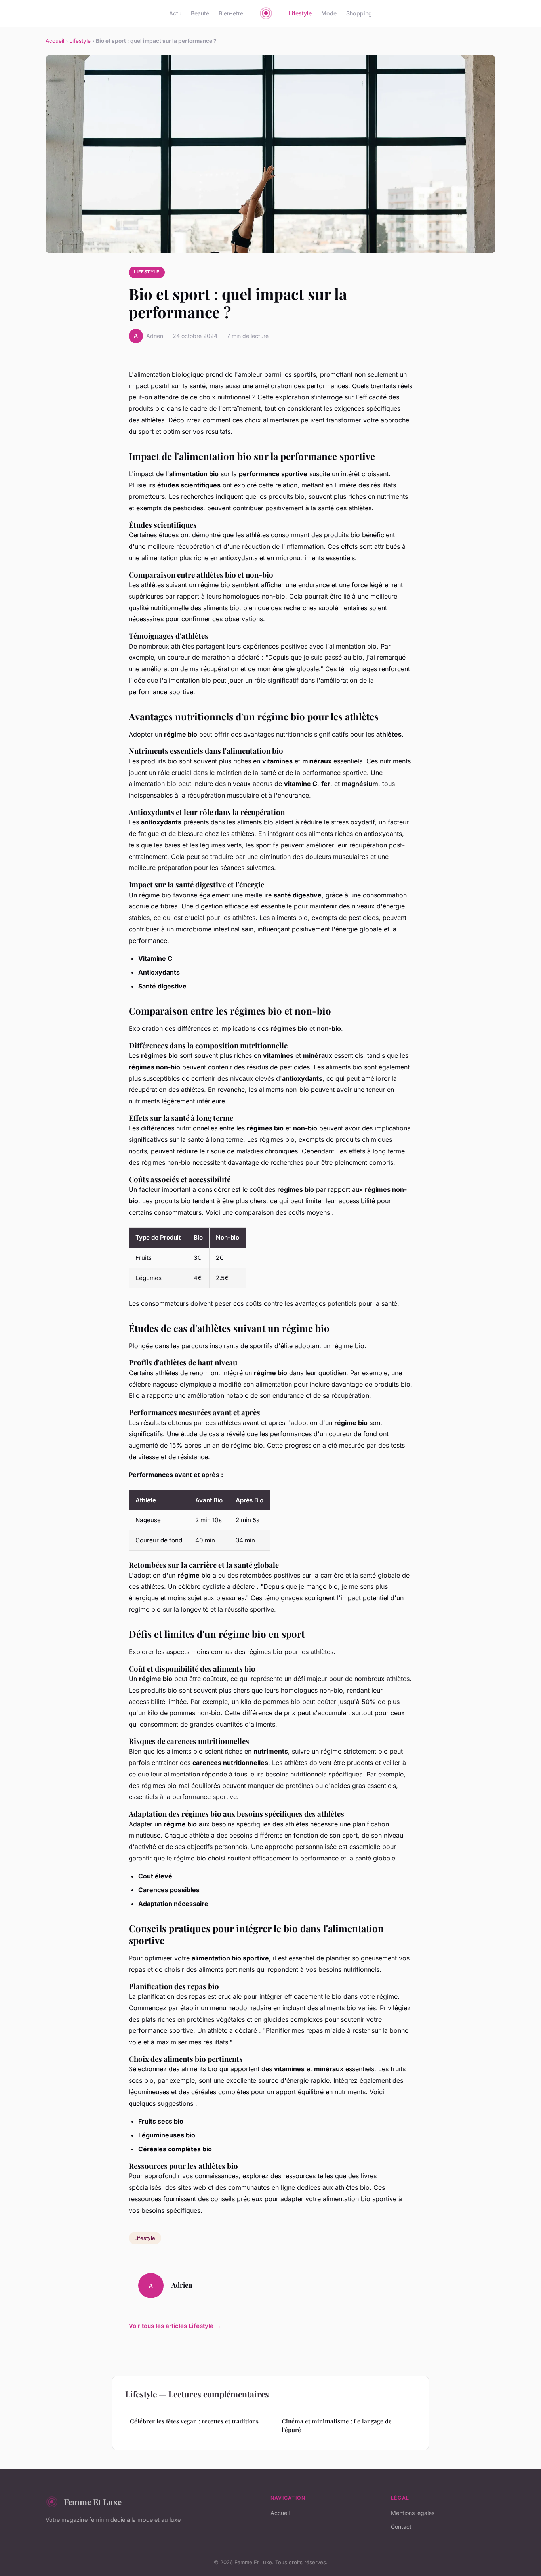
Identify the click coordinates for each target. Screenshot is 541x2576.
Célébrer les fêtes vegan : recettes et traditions (194, 2421)
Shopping (359, 13)
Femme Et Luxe (93, 2502)
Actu (175, 13)
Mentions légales (413, 2513)
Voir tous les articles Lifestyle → (175, 2326)
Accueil (55, 41)
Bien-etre (231, 13)
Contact (401, 2527)
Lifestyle (300, 13)
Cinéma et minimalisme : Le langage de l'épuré (337, 2425)
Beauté (200, 13)
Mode (329, 13)
